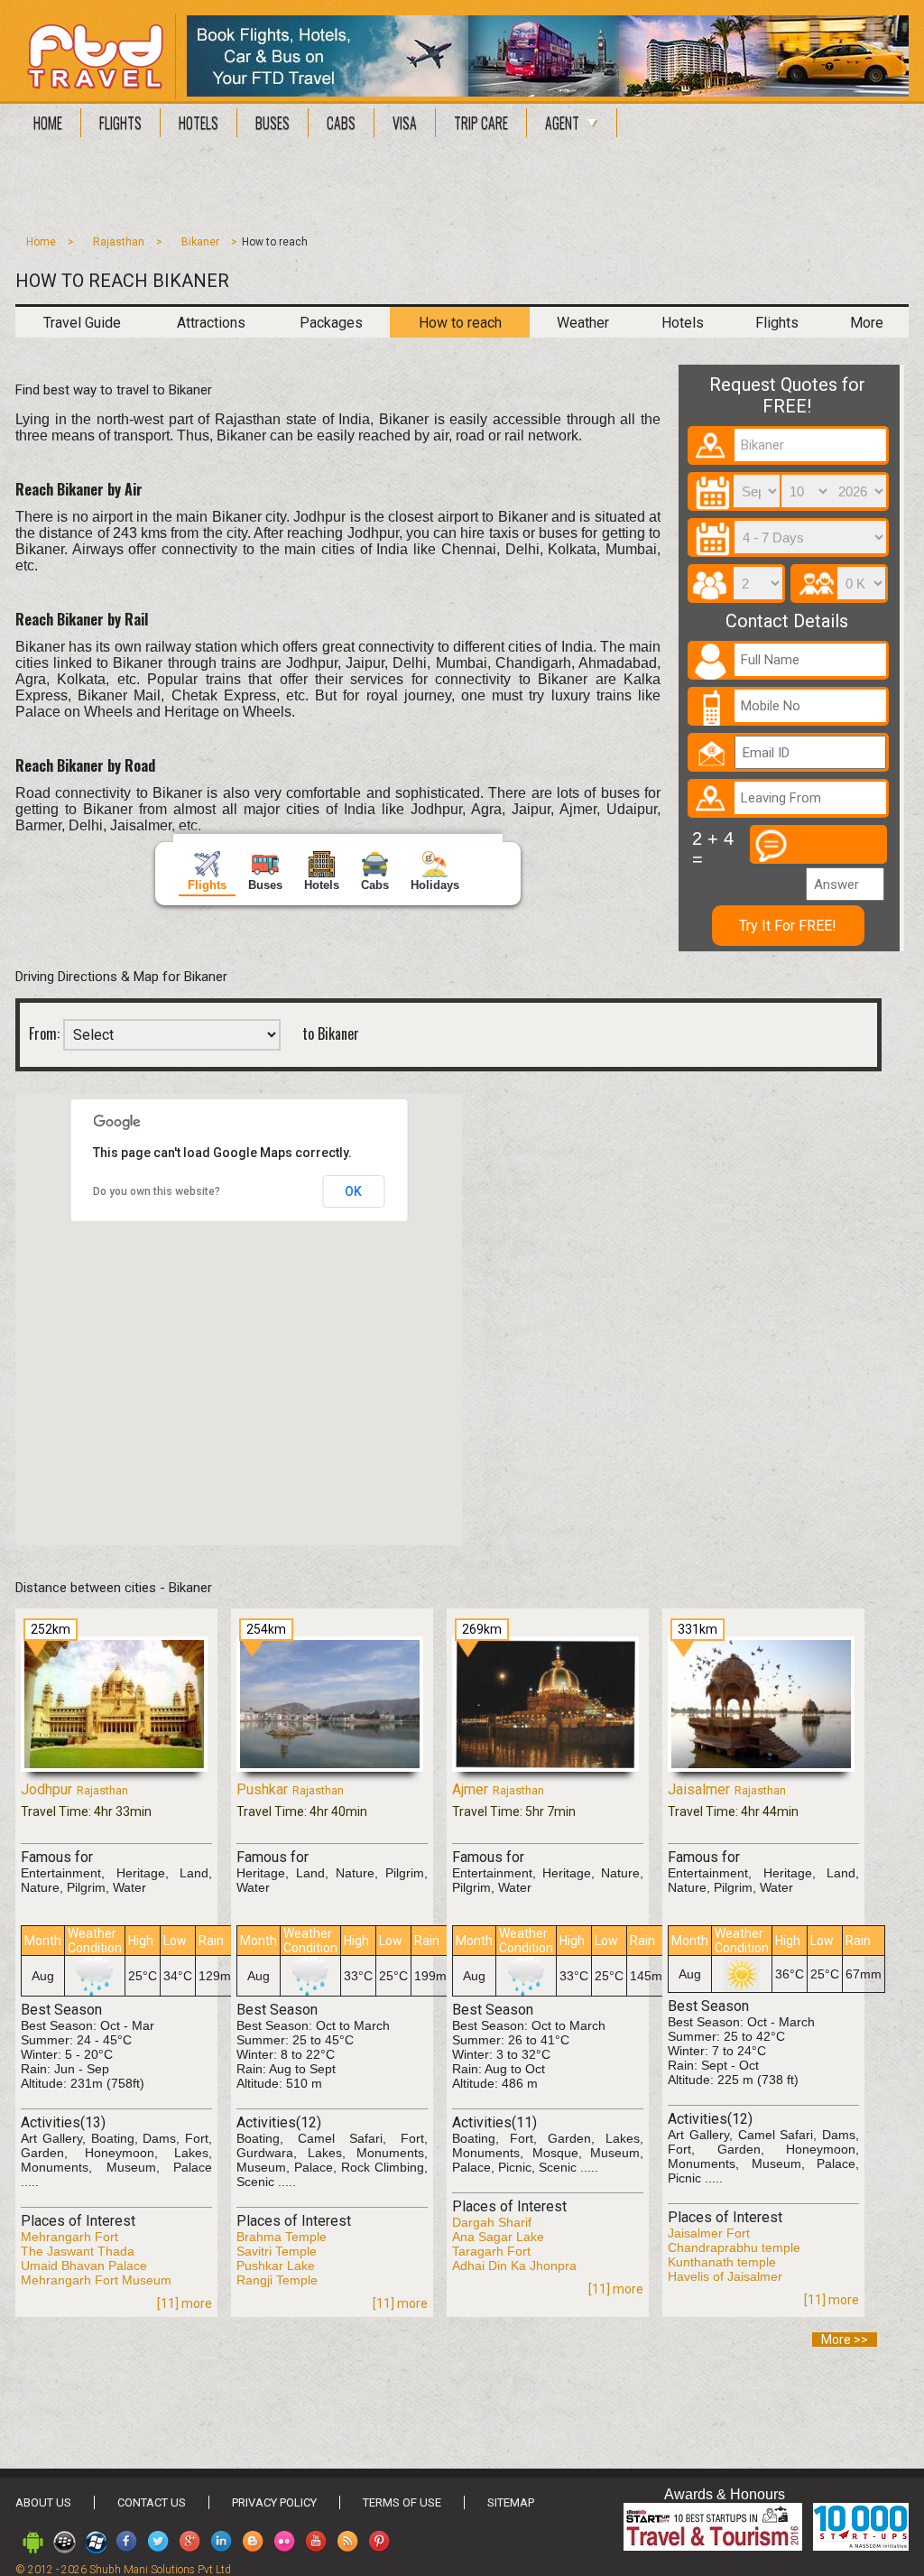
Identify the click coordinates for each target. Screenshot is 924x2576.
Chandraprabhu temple (734, 2247)
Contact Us (152, 2502)
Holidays (435, 885)
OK (353, 1191)
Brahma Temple (282, 2237)
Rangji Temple (277, 2280)
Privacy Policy (274, 2502)
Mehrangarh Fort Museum (96, 2280)
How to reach (460, 323)
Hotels (199, 123)
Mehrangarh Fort (69, 2237)
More (867, 323)
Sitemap (511, 2502)
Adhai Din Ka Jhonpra (514, 2266)
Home (48, 123)
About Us (43, 2502)
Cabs (341, 123)
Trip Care (481, 123)
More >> (845, 2340)
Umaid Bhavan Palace (84, 2266)
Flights (120, 123)
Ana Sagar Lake (498, 2237)
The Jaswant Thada (78, 2251)
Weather (583, 323)
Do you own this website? (157, 1191)
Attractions (211, 323)
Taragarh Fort (491, 2251)
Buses (273, 123)
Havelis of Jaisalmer (725, 2276)
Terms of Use (402, 2502)
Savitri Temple (277, 2251)
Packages (331, 323)
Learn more (566, 2554)
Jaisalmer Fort (709, 2233)
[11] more (185, 2303)
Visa (405, 123)
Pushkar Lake (276, 2266)
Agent (562, 123)
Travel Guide (82, 323)
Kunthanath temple (722, 2262)
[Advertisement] (462, 191)
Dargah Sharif (492, 2222)
